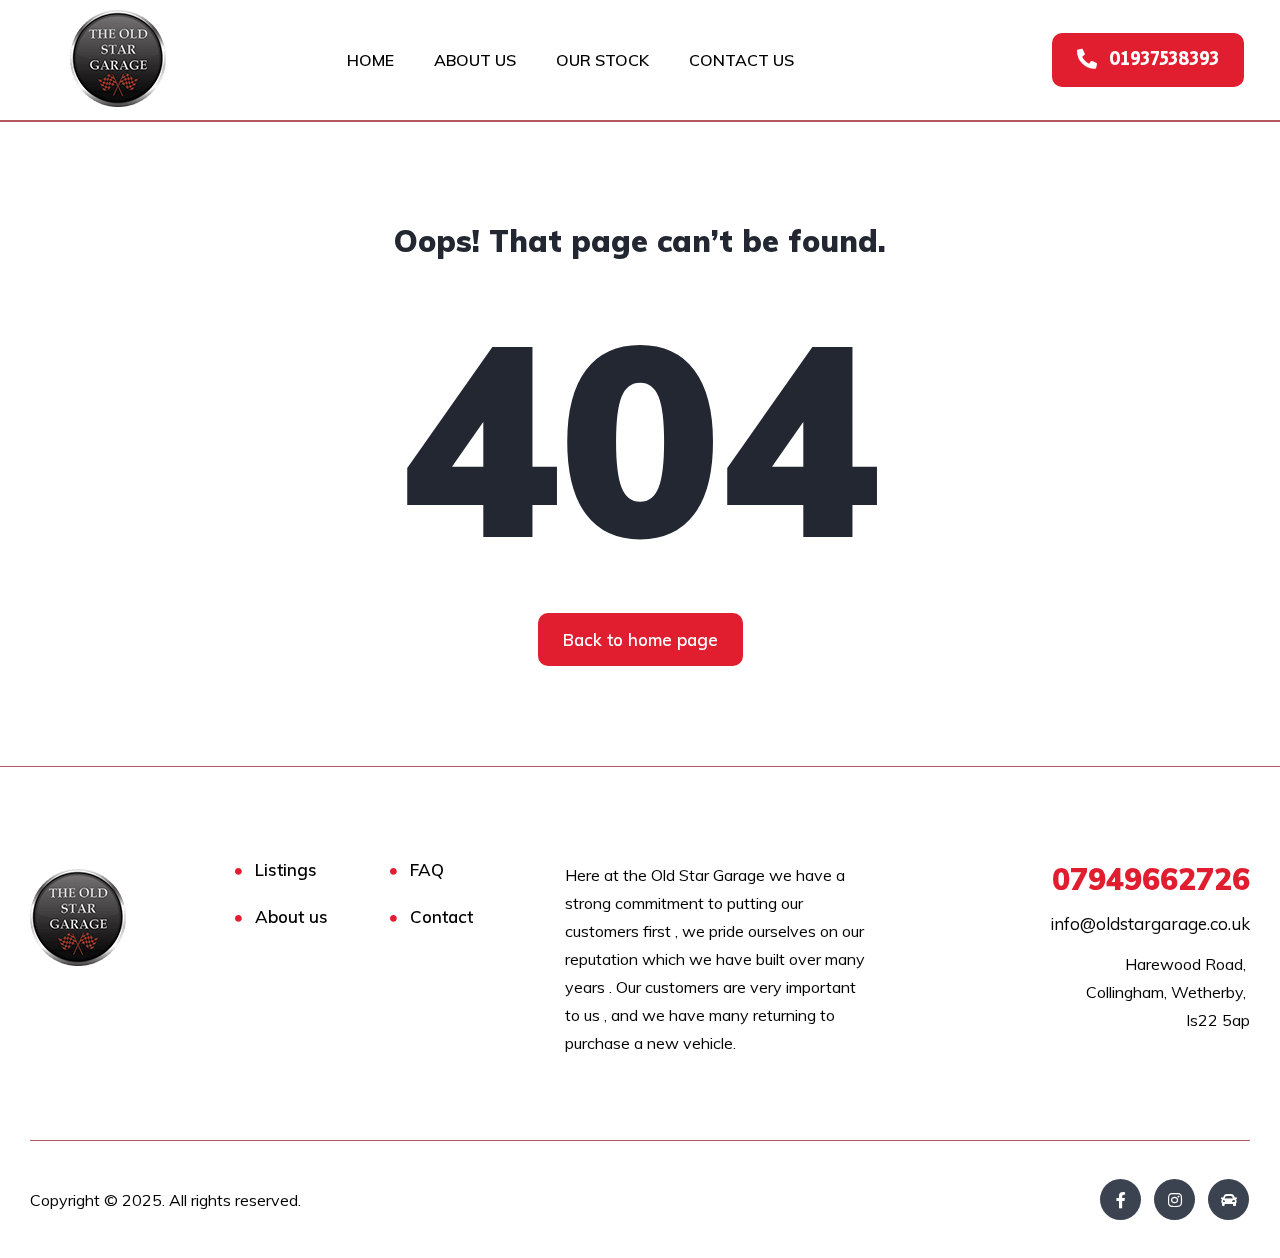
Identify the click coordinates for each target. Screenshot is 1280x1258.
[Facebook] (1120, 1199)
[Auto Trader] (1228, 1199)
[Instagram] (1174, 1199)
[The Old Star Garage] (112, 917)
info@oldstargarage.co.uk (1150, 923)
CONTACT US (741, 60)
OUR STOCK (602, 60)
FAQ (427, 869)
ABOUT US (475, 60)
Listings (286, 869)
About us (291, 916)
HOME (370, 60)
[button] (1148, 60)
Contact (441, 916)
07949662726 (1151, 879)
